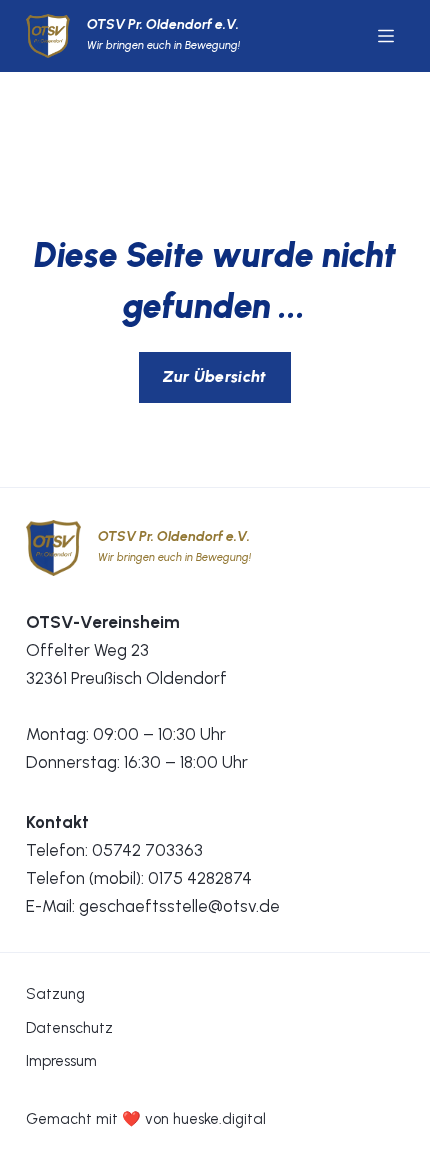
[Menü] (386, 36)
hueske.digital (219, 1119)
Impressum (61, 1061)
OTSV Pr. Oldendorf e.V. (163, 24)
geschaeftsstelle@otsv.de (179, 906)
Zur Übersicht (214, 376)
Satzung (55, 994)
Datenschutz (69, 1028)
